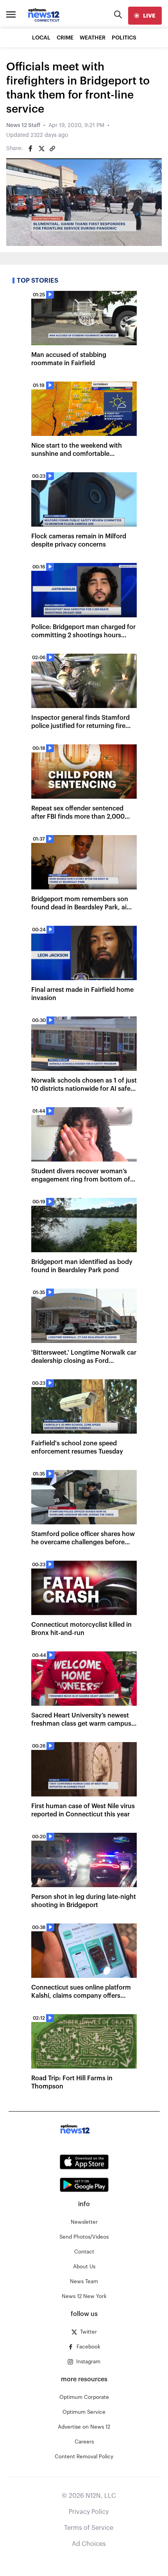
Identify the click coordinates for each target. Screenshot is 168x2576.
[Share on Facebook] (30, 149)
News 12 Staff (23, 125)
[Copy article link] (52, 149)
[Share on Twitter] (41, 149)
